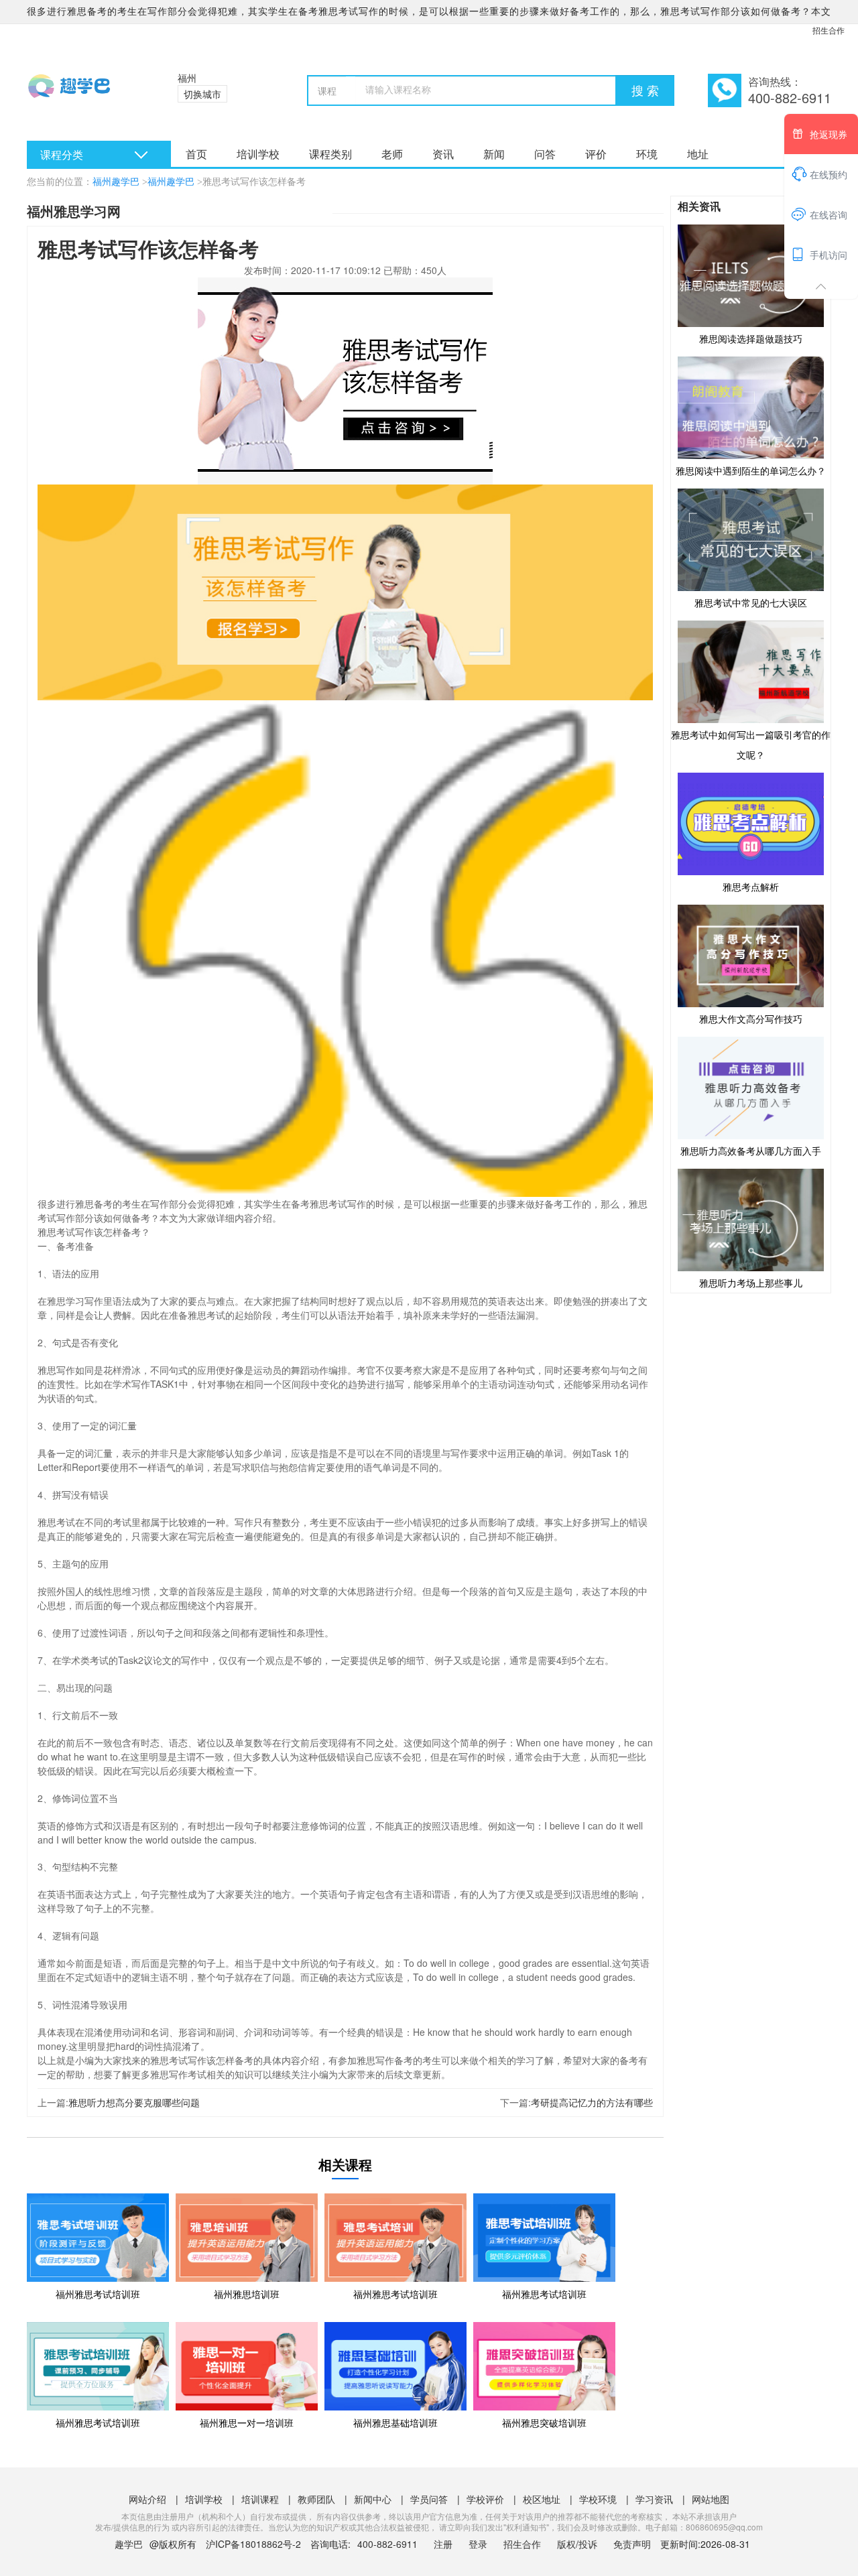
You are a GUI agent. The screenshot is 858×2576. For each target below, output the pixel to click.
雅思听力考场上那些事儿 (751, 1283)
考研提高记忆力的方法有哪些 (592, 2102)
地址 (698, 154)
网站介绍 (147, 2499)
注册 (443, 2544)
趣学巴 (129, 2544)
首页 (196, 154)
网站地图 (711, 2499)
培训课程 (260, 2499)
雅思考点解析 (751, 887)
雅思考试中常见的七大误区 (751, 602)
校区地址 (542, 2499)
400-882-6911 (389, 2544)
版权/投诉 (577, 2544)
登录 (478, 2544)
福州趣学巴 (116, 182)
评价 (596, 154)
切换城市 (202, 94)
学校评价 (485, 2499)
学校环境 (598, 2499)
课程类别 (330, 154)
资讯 (443, 154)
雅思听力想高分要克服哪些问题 (134, 2102)
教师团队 (316, 2499)
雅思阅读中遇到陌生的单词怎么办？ (751, 470)
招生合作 (829, 30)
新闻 (494, 154)
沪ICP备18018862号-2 (253, 2544)
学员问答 (429, 2499)
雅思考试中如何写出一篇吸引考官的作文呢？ (751, 745)
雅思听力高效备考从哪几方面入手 (751, 1151)
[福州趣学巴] (85, 94)
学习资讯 (654, 2499)
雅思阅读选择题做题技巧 (751, 338)
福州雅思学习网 (74, 211)
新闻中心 (373, 2499)
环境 (647, 154)
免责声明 (632, 2544)
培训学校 (258, 154)
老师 (392, 154)
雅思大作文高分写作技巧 (751, 1019)
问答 (545, 154)
